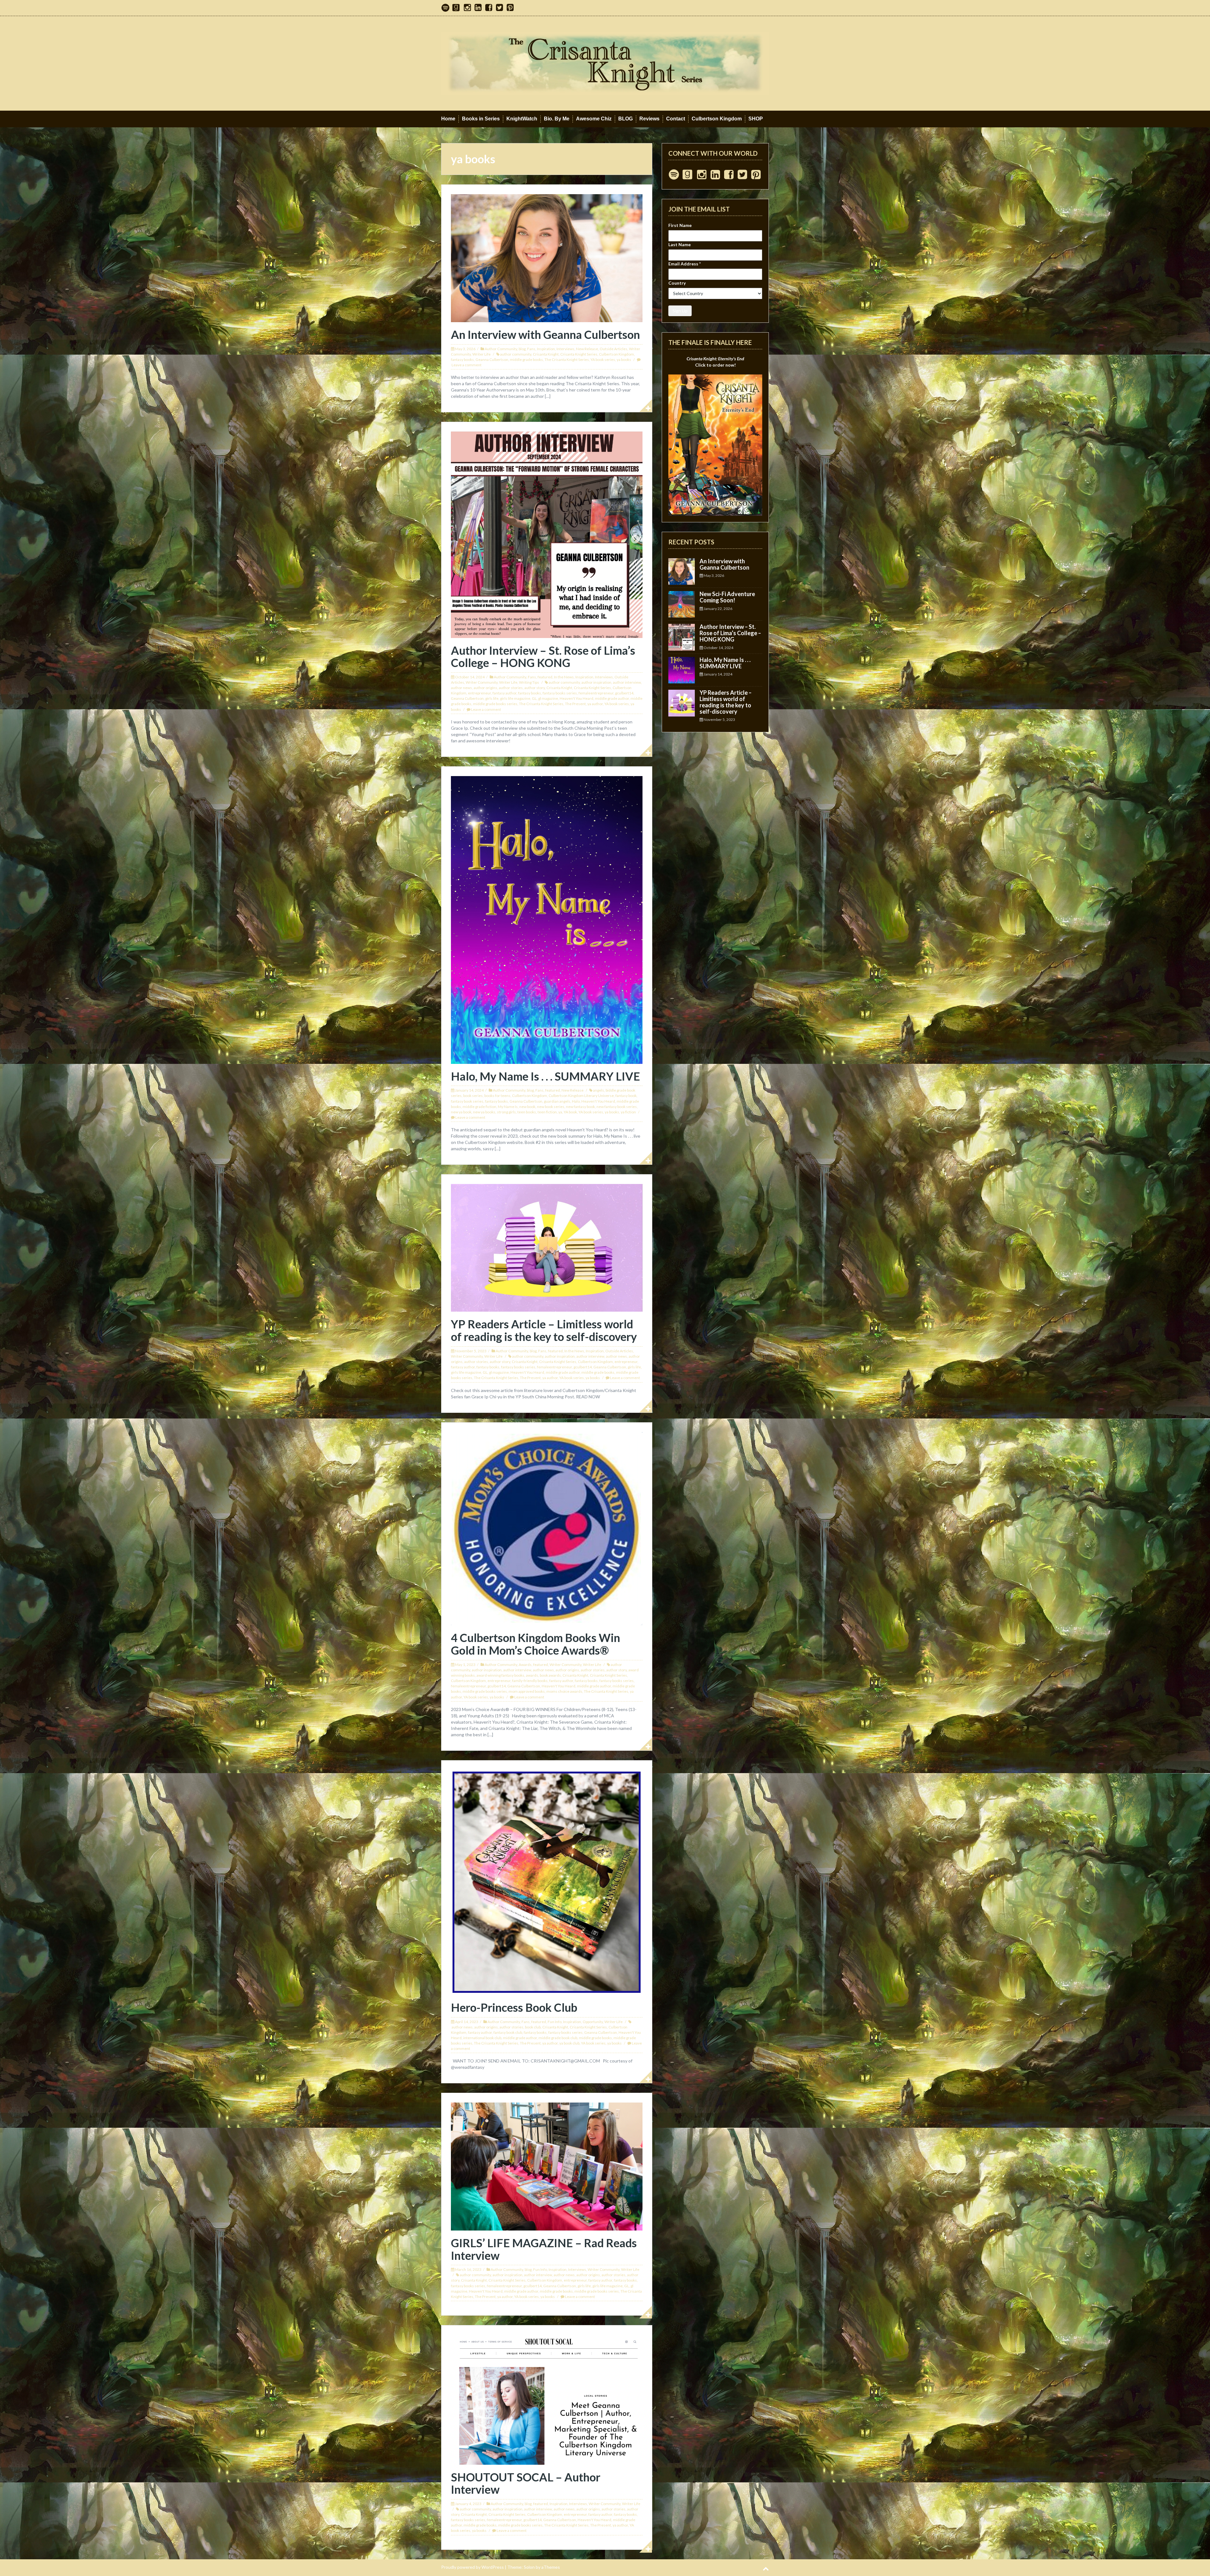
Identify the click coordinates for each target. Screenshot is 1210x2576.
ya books (624, 360)
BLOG (625, 119)
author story (535, 688)
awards (532, 1675)
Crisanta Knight (546, 354)
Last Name (680, 244)
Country (677, 283)
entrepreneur (479, 693)
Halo (576, 1101)
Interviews (565, 349)
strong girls (506, 1112)
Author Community (501, 349)
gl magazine (548, 698)
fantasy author (504, 693)
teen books (527, 1112)
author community (516, 354)
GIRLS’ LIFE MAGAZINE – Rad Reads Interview (544, 2249)
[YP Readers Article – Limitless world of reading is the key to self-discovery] (547, 1247)
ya (560, 1112)
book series (473, 1096)
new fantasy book (580, 1107)
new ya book (461, 1112)
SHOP (756, 119)
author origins (485, 688)
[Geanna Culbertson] (605, 63)
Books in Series (481, 119)
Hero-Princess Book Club (514, 2007)
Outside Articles (614, 349)
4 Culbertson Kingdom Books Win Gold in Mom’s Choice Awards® (536, 1644)
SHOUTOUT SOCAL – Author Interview (526, 2483)
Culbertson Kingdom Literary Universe (581, 1096)
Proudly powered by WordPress (472, 2567)
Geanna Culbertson (492, 360)
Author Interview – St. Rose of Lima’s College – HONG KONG (543, 657)
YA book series (603, 360)
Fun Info (555, 2022)
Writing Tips (529, 682)
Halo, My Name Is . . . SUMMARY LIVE (545, 1076)
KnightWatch (522, 119)
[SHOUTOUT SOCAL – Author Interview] (547, 2399)
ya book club (569, 2043)
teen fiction (547, 1112)
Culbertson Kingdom (717, 119)
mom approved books (527, 1691)
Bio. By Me (557, 119)
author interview (627, 682)
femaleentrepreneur (596, 693)
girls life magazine (515, 698)
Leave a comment (467, 365)
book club (533, 2027)
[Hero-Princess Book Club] (547, 1882)
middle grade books (526, 360)
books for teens (497, 1096)
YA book (570, 1112)
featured (545, 677)
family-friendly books (530, 1681)
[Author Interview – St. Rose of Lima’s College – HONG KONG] (547, 534)
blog (522, 349)
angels (599, 1090)
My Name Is (508, 1107)
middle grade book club (558, 2038)
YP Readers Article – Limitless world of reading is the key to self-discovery (544, 1330)
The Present (575, 704)
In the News (564, 677)
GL (534, 698)
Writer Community (482, 682)
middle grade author (612, 698)
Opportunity (593, 2022)
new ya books (484, 1112)
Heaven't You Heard (576, 698)
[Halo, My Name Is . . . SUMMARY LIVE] (547, 919)
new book (527, 1107)
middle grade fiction (479, 1107)
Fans (531, 349)
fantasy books (462, 360)
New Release (587, 349)
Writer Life (481, 354)
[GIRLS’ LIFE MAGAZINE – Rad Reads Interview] (547, 2166)
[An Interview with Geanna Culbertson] (547, 258)
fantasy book (626, 1096)
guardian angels (557, 1101)
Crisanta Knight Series (579, 354)
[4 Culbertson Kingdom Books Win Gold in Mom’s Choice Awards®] (547, 1528)
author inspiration (596, 682)
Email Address (685, 264)
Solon (529, 2567)
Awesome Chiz (594, 119)
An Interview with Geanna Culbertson (545, 334)
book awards (550, 1675)
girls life (492, 698)
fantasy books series (560, 693)
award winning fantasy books (500, 1675)
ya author (595, 704)
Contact (676, 119)
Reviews (649, 119)
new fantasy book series (617, 1107)
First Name (680, 225)
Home (448, 119)
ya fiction (628, 1112)
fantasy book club (508, 2032)
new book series (551, 1107)
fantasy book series (467, 1101)
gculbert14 (624, 693)
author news (461, 688)
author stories (511, 688)
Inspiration (546, 349)
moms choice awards (564, 1691)
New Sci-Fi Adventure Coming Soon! (727, 597)
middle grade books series (495, 704)
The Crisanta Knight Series (567, 360)
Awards (525, 1665)
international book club (482, 2038)
